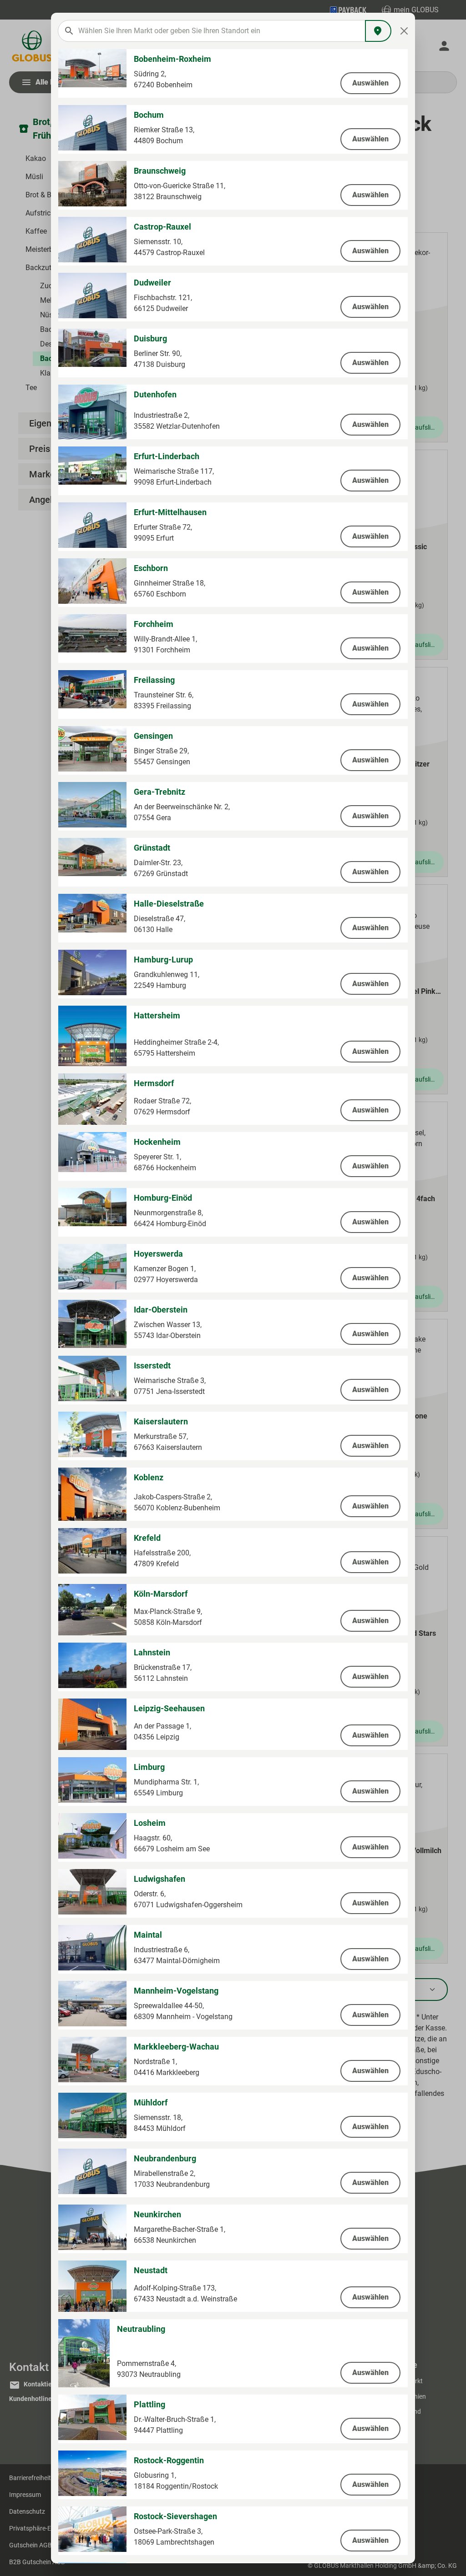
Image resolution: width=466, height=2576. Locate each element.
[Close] (404, 31)
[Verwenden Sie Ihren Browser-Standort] (378, 31)
